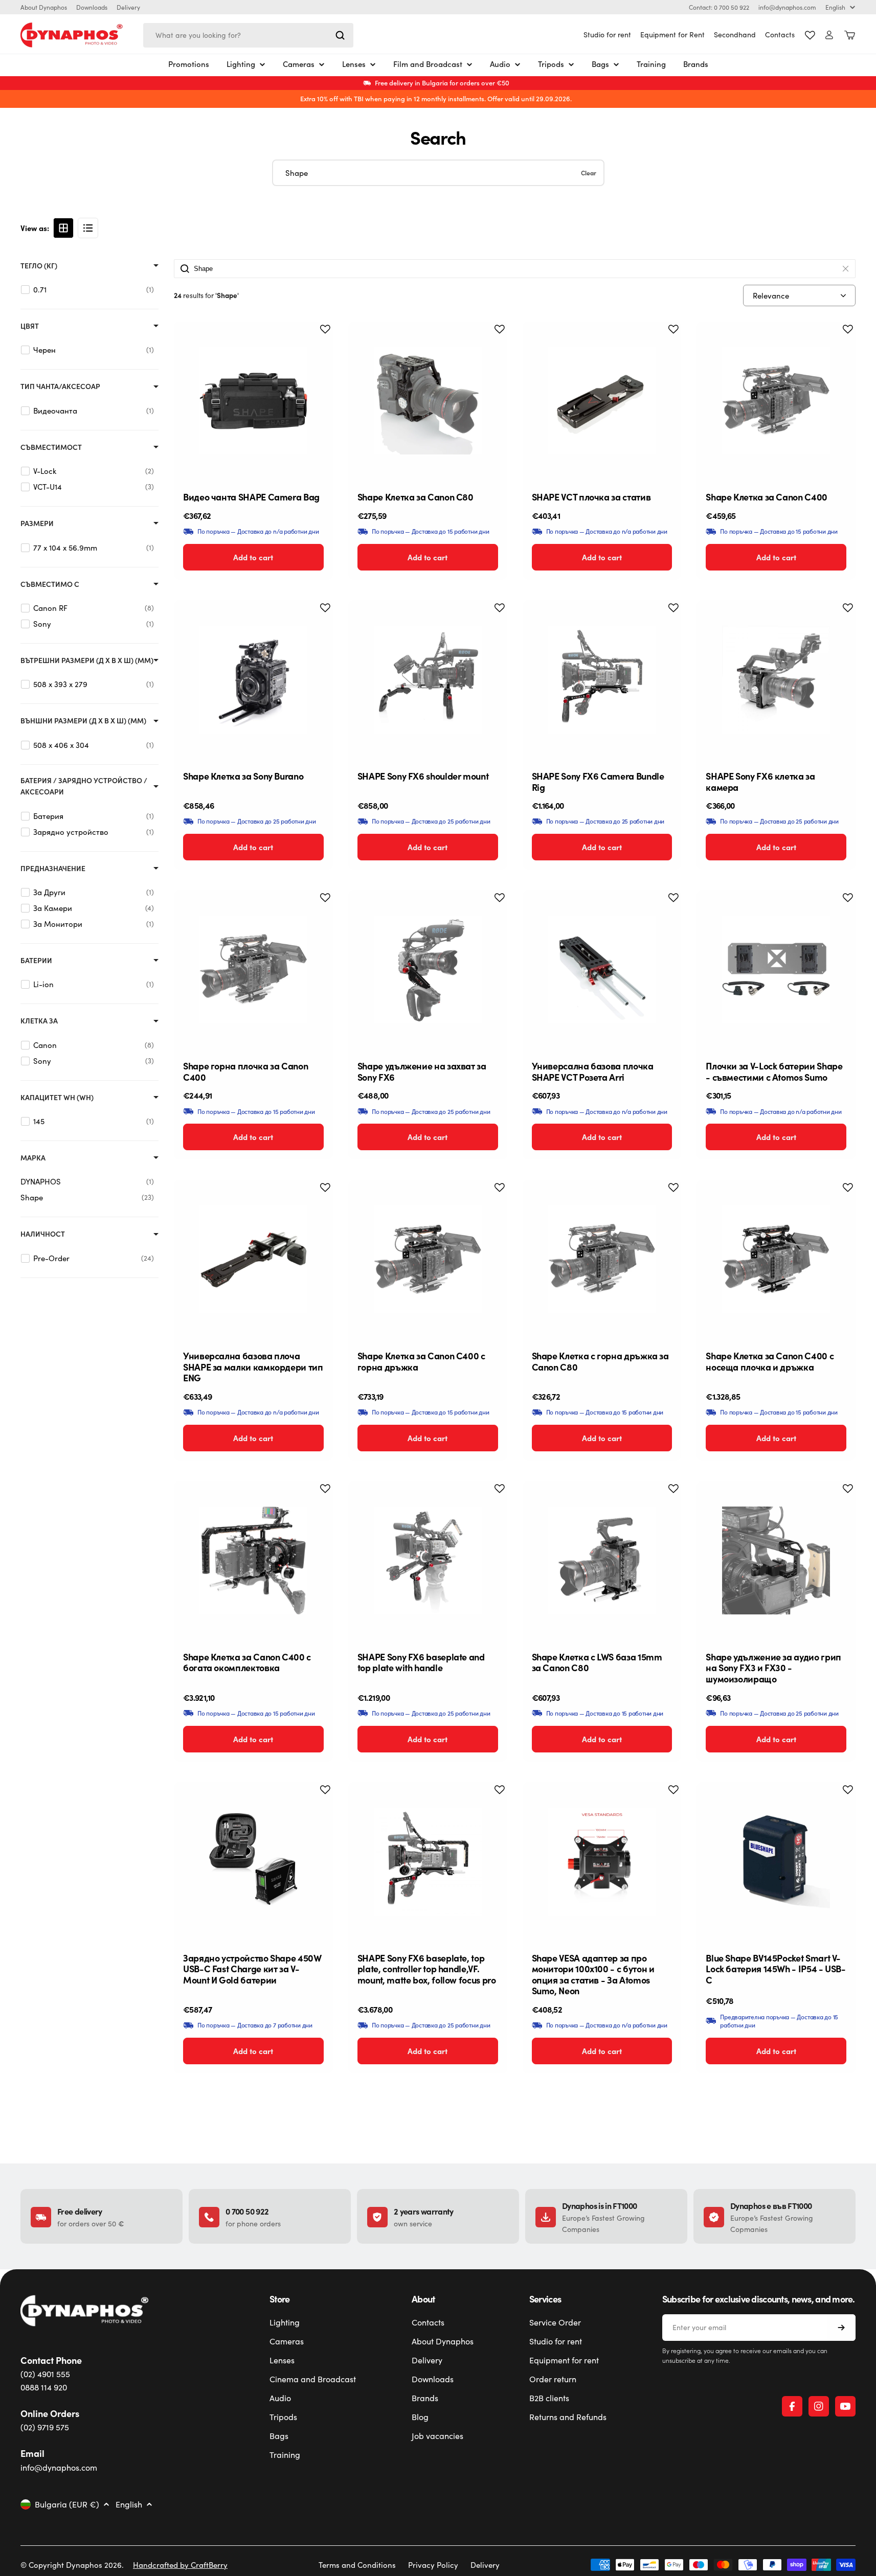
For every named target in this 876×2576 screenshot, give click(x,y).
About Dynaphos (44, 7)
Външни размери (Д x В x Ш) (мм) (83, 721)
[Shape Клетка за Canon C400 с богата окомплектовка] (253, 1560)
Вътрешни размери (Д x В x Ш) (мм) (87, 660)
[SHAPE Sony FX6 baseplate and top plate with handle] (428, 1560)
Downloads (92, 7)
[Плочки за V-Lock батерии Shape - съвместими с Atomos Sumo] (776, 970)
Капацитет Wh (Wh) (57, 1097)
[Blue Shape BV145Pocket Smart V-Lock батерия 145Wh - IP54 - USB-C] (776, 1862)
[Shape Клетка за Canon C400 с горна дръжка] (428, 1259)
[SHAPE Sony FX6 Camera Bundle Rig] (602, 680)
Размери (37, 523)
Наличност (43, 1234)
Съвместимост (51, 447)
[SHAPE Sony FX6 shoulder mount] (428, 680)
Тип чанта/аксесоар (60, 386)
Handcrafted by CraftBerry (180, 2565)
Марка (33, 1158)
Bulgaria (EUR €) (67, 2504)
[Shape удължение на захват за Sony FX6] (428, 970)
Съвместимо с (50, 584)
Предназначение (53, 868)
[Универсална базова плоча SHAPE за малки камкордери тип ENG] (253, 1259)
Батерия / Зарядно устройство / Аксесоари (84, 786)
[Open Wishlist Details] (810, 35)
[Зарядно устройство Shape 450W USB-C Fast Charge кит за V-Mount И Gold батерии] (253, 1862)
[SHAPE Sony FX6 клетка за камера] (776, 680)
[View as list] (88, 228)
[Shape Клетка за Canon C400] (776, 401)
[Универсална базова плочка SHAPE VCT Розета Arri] (602, 970)
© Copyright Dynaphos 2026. (72, 2565)
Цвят (30, 326)
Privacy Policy (433, 2565)
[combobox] (248, 35)
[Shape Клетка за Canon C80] (428, 401)
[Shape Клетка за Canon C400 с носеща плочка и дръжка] (776, 1259)
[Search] (340, 35)
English (835, 7)
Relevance (771, 295)
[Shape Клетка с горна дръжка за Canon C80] (602, 1259)
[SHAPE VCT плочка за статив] (602, 401)
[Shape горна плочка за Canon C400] (253, 970)
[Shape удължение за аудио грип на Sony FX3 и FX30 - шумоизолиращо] (776, 1560)
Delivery (128, 7)
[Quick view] (317, 345)
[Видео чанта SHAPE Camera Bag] (253, 401)
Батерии (36, 960)
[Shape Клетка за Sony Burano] (253, 680)
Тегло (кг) (39, 266)
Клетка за (39, 1021)
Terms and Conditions (357, 2565)
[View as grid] (63, 228)
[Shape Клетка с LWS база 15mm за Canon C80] (602, 1560)
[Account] (829, 35)
